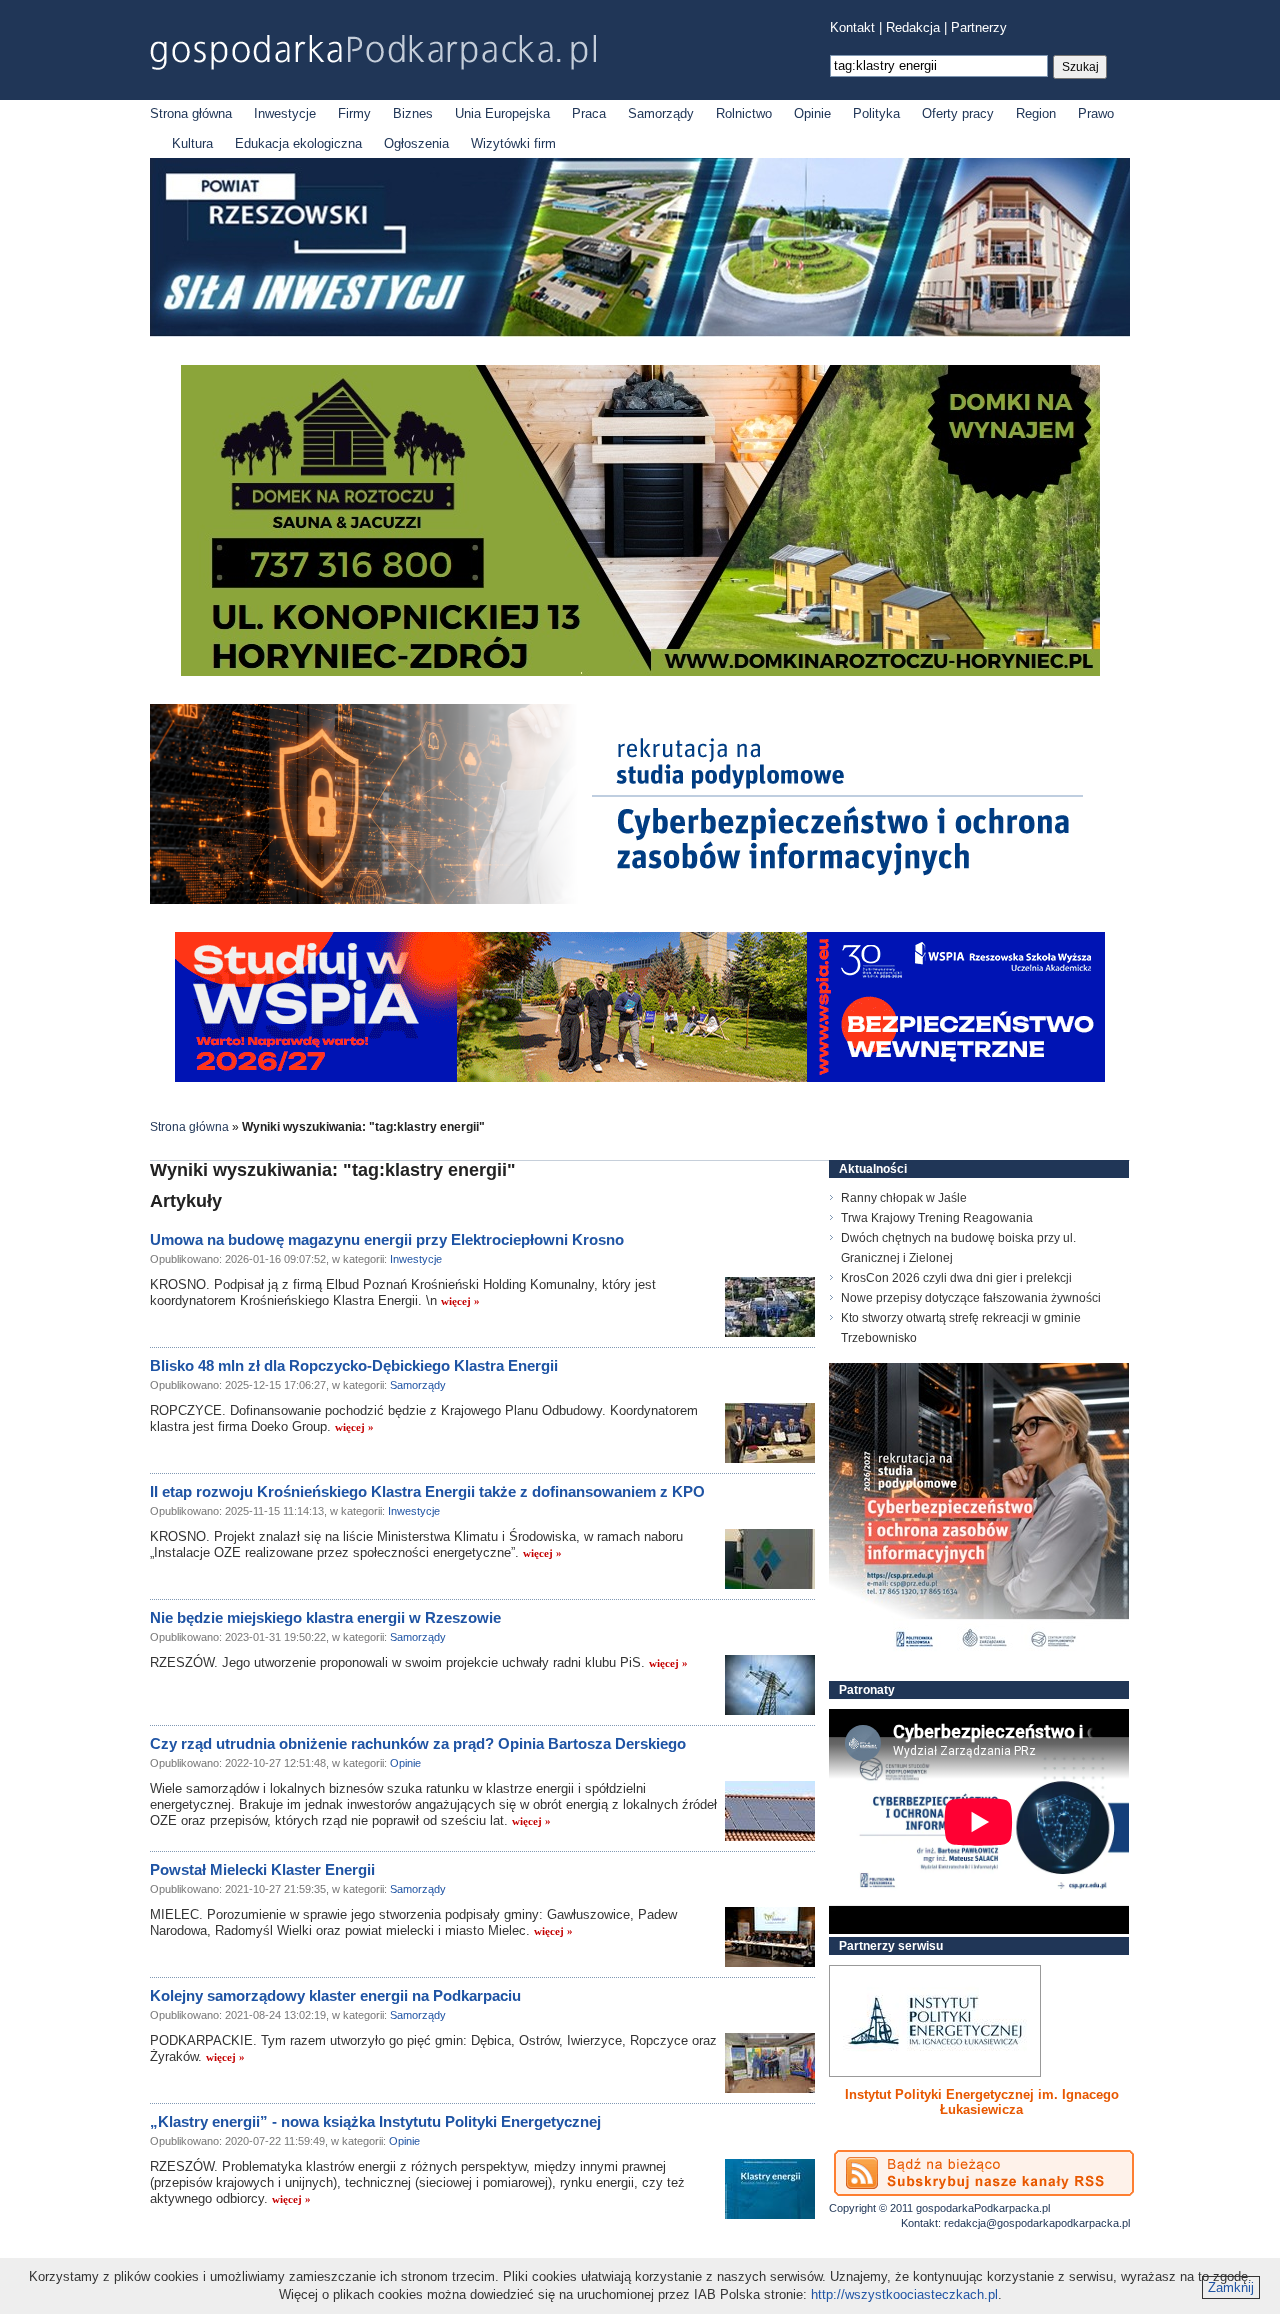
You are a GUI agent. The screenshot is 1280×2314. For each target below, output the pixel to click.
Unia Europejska (502, 113)
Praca (589, 113)
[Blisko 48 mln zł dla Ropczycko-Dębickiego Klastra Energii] (770, 1433)
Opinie (812, 113)
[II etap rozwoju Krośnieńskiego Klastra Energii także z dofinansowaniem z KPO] (770, 1559)
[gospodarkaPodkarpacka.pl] (373, 52)
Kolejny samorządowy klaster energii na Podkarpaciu (335, 1995)
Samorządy (661, 113)
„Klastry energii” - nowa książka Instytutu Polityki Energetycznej (375, 2121)
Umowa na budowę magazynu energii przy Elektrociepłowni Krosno (387, 1239)
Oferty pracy (958, 113)
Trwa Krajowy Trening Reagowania (937, 1218)
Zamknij (1231, 2287)
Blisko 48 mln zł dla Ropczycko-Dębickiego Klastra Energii (354, 1365)
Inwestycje (285, 113)
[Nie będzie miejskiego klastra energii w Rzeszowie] (770, 1685)
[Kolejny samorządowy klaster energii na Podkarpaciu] (770, 2063)
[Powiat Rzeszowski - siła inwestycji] (640, 332)
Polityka (876, 113)
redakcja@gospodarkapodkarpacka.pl (1037, 2223)
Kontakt (852, 27)
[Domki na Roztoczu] (640, 671)
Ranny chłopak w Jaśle (904, 1198)
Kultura (192, 143)
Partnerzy (979, 27)
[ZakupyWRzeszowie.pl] (935, 2021)
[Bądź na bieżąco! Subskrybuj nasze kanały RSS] (984, 2173)
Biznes (413, 113)
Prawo (1096, 113)
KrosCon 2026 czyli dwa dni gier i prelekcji (956, 1278)
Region (1036, 113)
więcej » (460, 1301)
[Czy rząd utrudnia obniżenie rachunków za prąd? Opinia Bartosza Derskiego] (770, 1811)
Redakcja (913, 27)
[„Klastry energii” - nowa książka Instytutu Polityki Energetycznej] (770, 2189)
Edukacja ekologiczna (298, 143)
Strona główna (191, 113)
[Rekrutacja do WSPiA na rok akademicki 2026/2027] (640, 1077)
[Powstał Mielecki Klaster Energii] (770, 1937)
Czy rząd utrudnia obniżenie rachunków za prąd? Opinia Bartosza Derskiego (418, 1743)
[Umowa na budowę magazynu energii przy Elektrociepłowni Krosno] (770, 1307)
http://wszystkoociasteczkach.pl (904, 2294)
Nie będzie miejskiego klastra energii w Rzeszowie (325, 1617)
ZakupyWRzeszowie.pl (903, 2094)
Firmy (354, 113)
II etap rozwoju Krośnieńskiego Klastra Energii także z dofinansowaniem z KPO (427, 1491)
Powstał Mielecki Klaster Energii (262, 1869)
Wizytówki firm (513, 143)
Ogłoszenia (416, 143)
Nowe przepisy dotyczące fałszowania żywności (971, 1298)
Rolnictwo (744, 113)
